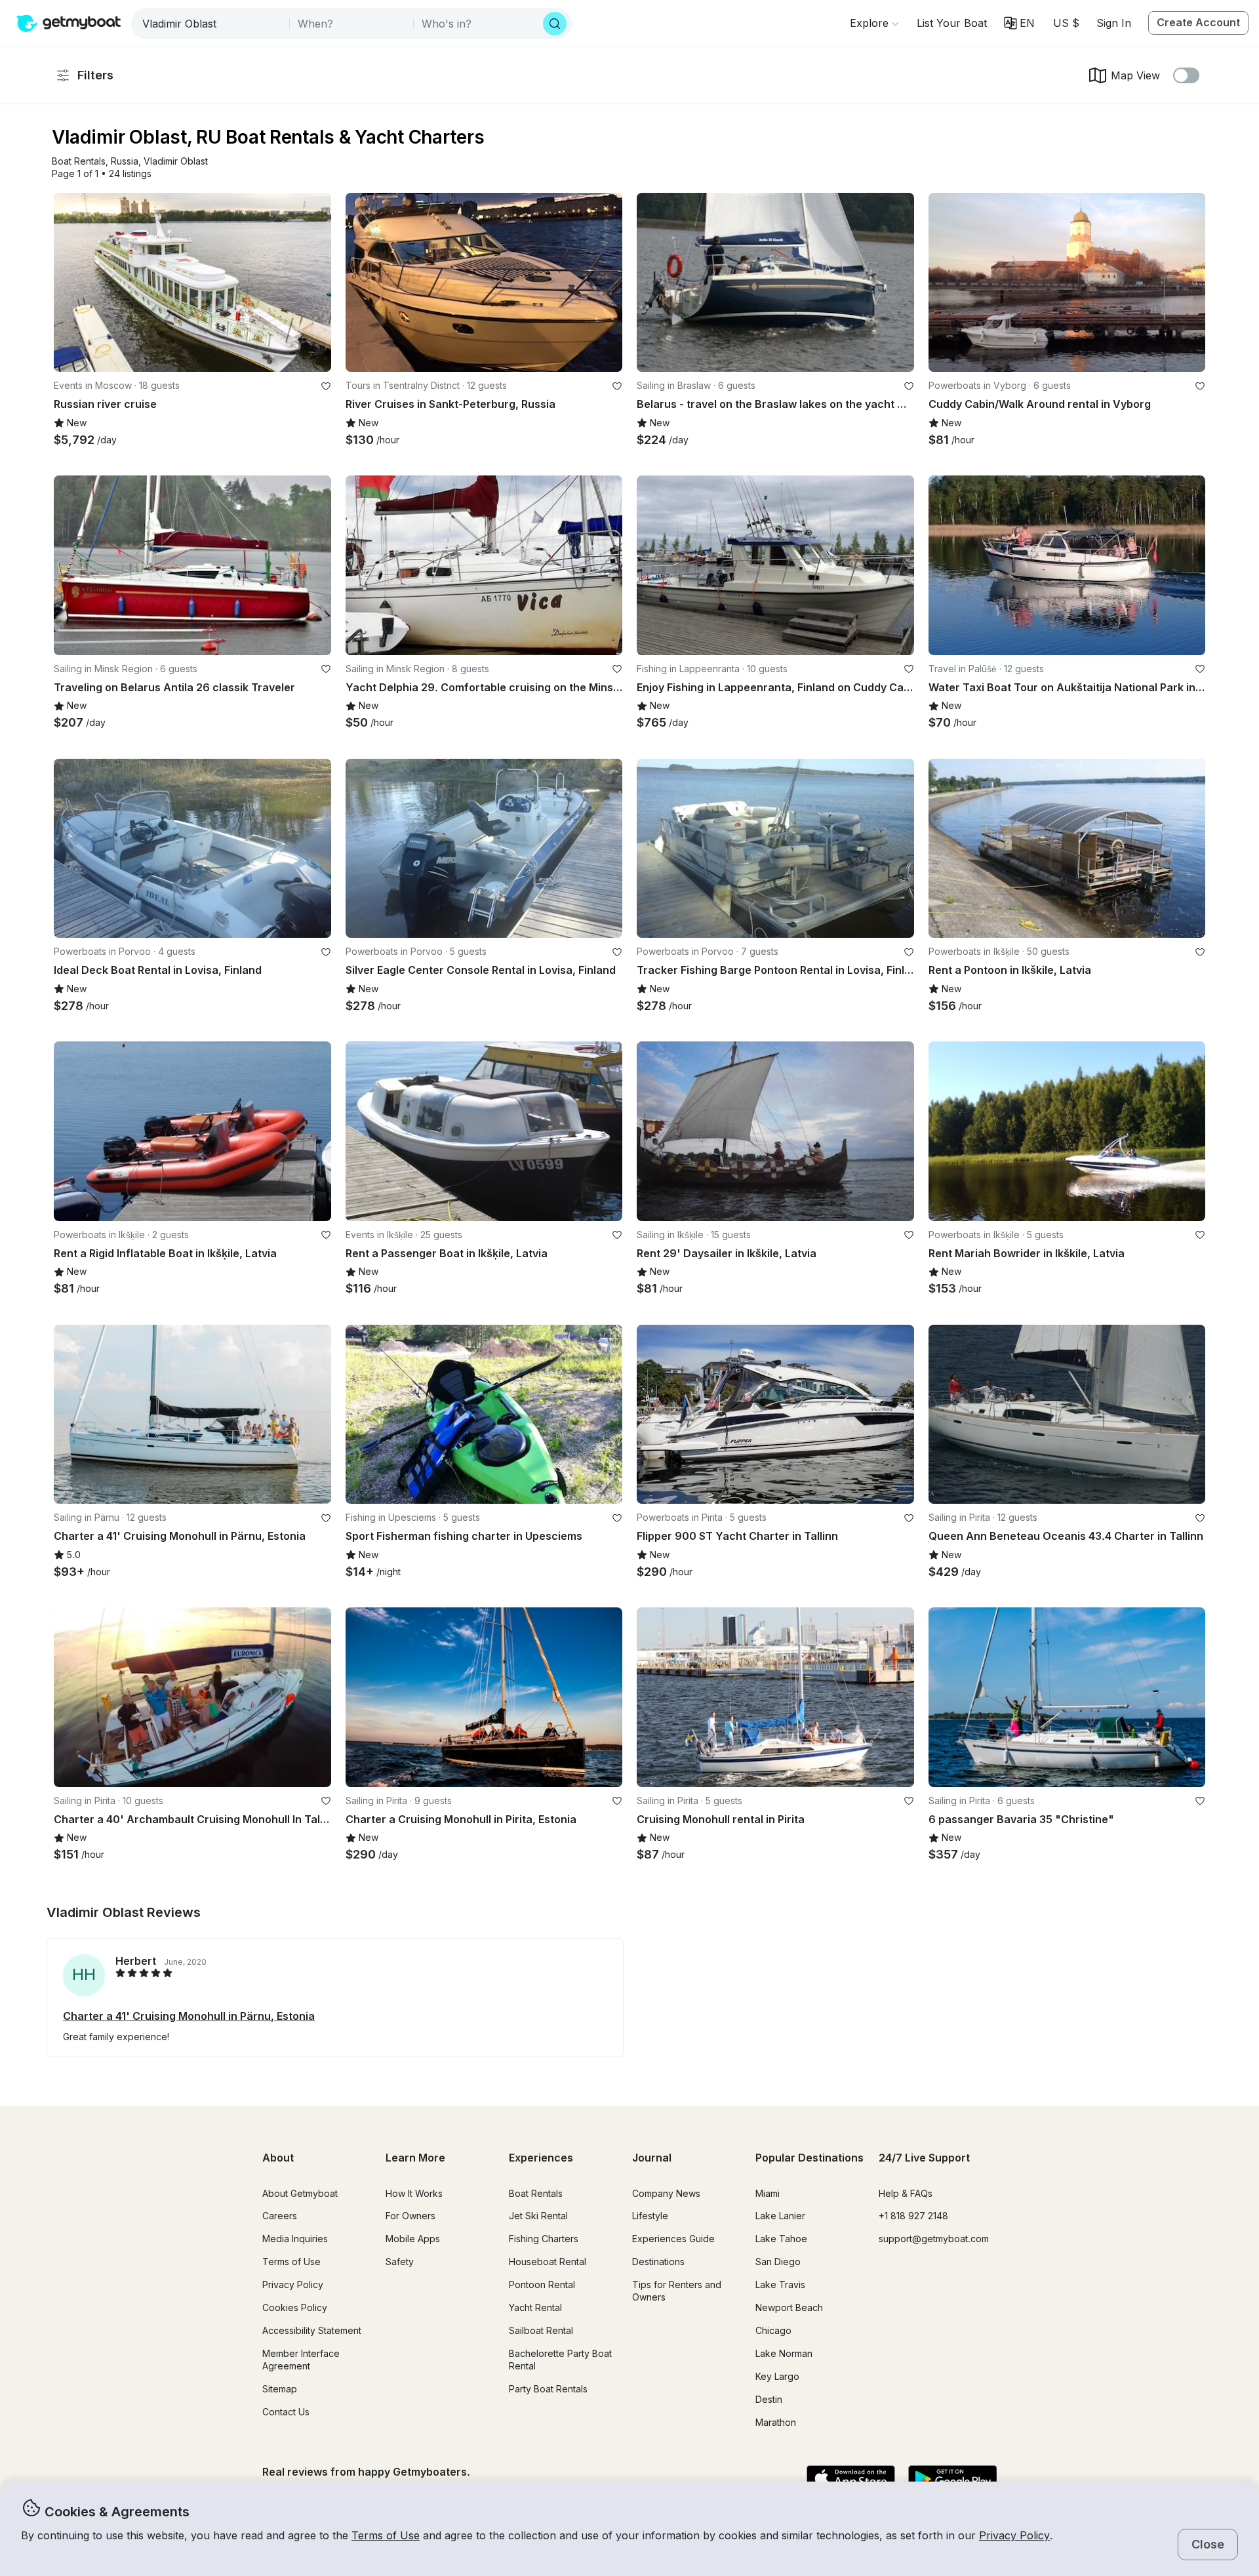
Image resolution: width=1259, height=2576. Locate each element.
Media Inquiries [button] (295, 2239)
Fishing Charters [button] (544, 2239)
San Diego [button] (778, 2262)
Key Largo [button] (777, 2376)
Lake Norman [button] (784, 2353)
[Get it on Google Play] (952, 2480)
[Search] (555, 24)
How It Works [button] (414, 2193)
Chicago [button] (773, 2330)
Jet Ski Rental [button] (538, 2216)
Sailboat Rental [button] (541, 2330)
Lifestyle (650, 2216)
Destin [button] (769, 2399)
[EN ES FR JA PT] (1019, 23)
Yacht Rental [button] (535, 2307)
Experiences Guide (673, 2239)
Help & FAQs (906, 2193)
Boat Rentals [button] (536, 2193)
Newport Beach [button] (789, 2307)
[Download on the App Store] (851, 2480)
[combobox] (211, 24)
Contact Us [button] (286, 2412)
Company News (666, 2193)
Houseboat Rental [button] (548, 2262)
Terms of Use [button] (386, 2535)
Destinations (658, 2262)
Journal (652, 2158)
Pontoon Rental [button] (542, 2284)
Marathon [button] (776, 2422)
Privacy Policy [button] (1014, 2535)
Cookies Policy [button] (295, 2307)
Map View (1135, 75)
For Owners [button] (410, 2216)
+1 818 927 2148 (913, 2216)
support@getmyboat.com (934, 2239)
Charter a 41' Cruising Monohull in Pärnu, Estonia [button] (189, 2016)
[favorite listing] (326, 386)
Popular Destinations (809, 2158)
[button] (952, 23)
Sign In (1114, 23)
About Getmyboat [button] (300, 2193)
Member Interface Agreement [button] (301, 2360)
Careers (280, 2216)
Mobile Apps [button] (413, 2239)
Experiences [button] (541, 2158)
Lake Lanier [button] (780, 2216)
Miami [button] (768, 2193)
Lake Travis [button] (780, 2284)
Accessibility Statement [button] (312, 2330)
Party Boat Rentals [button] (548, 2389)
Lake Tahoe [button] (781, 2239)
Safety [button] (400, 2262)
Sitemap (280, 2389)
